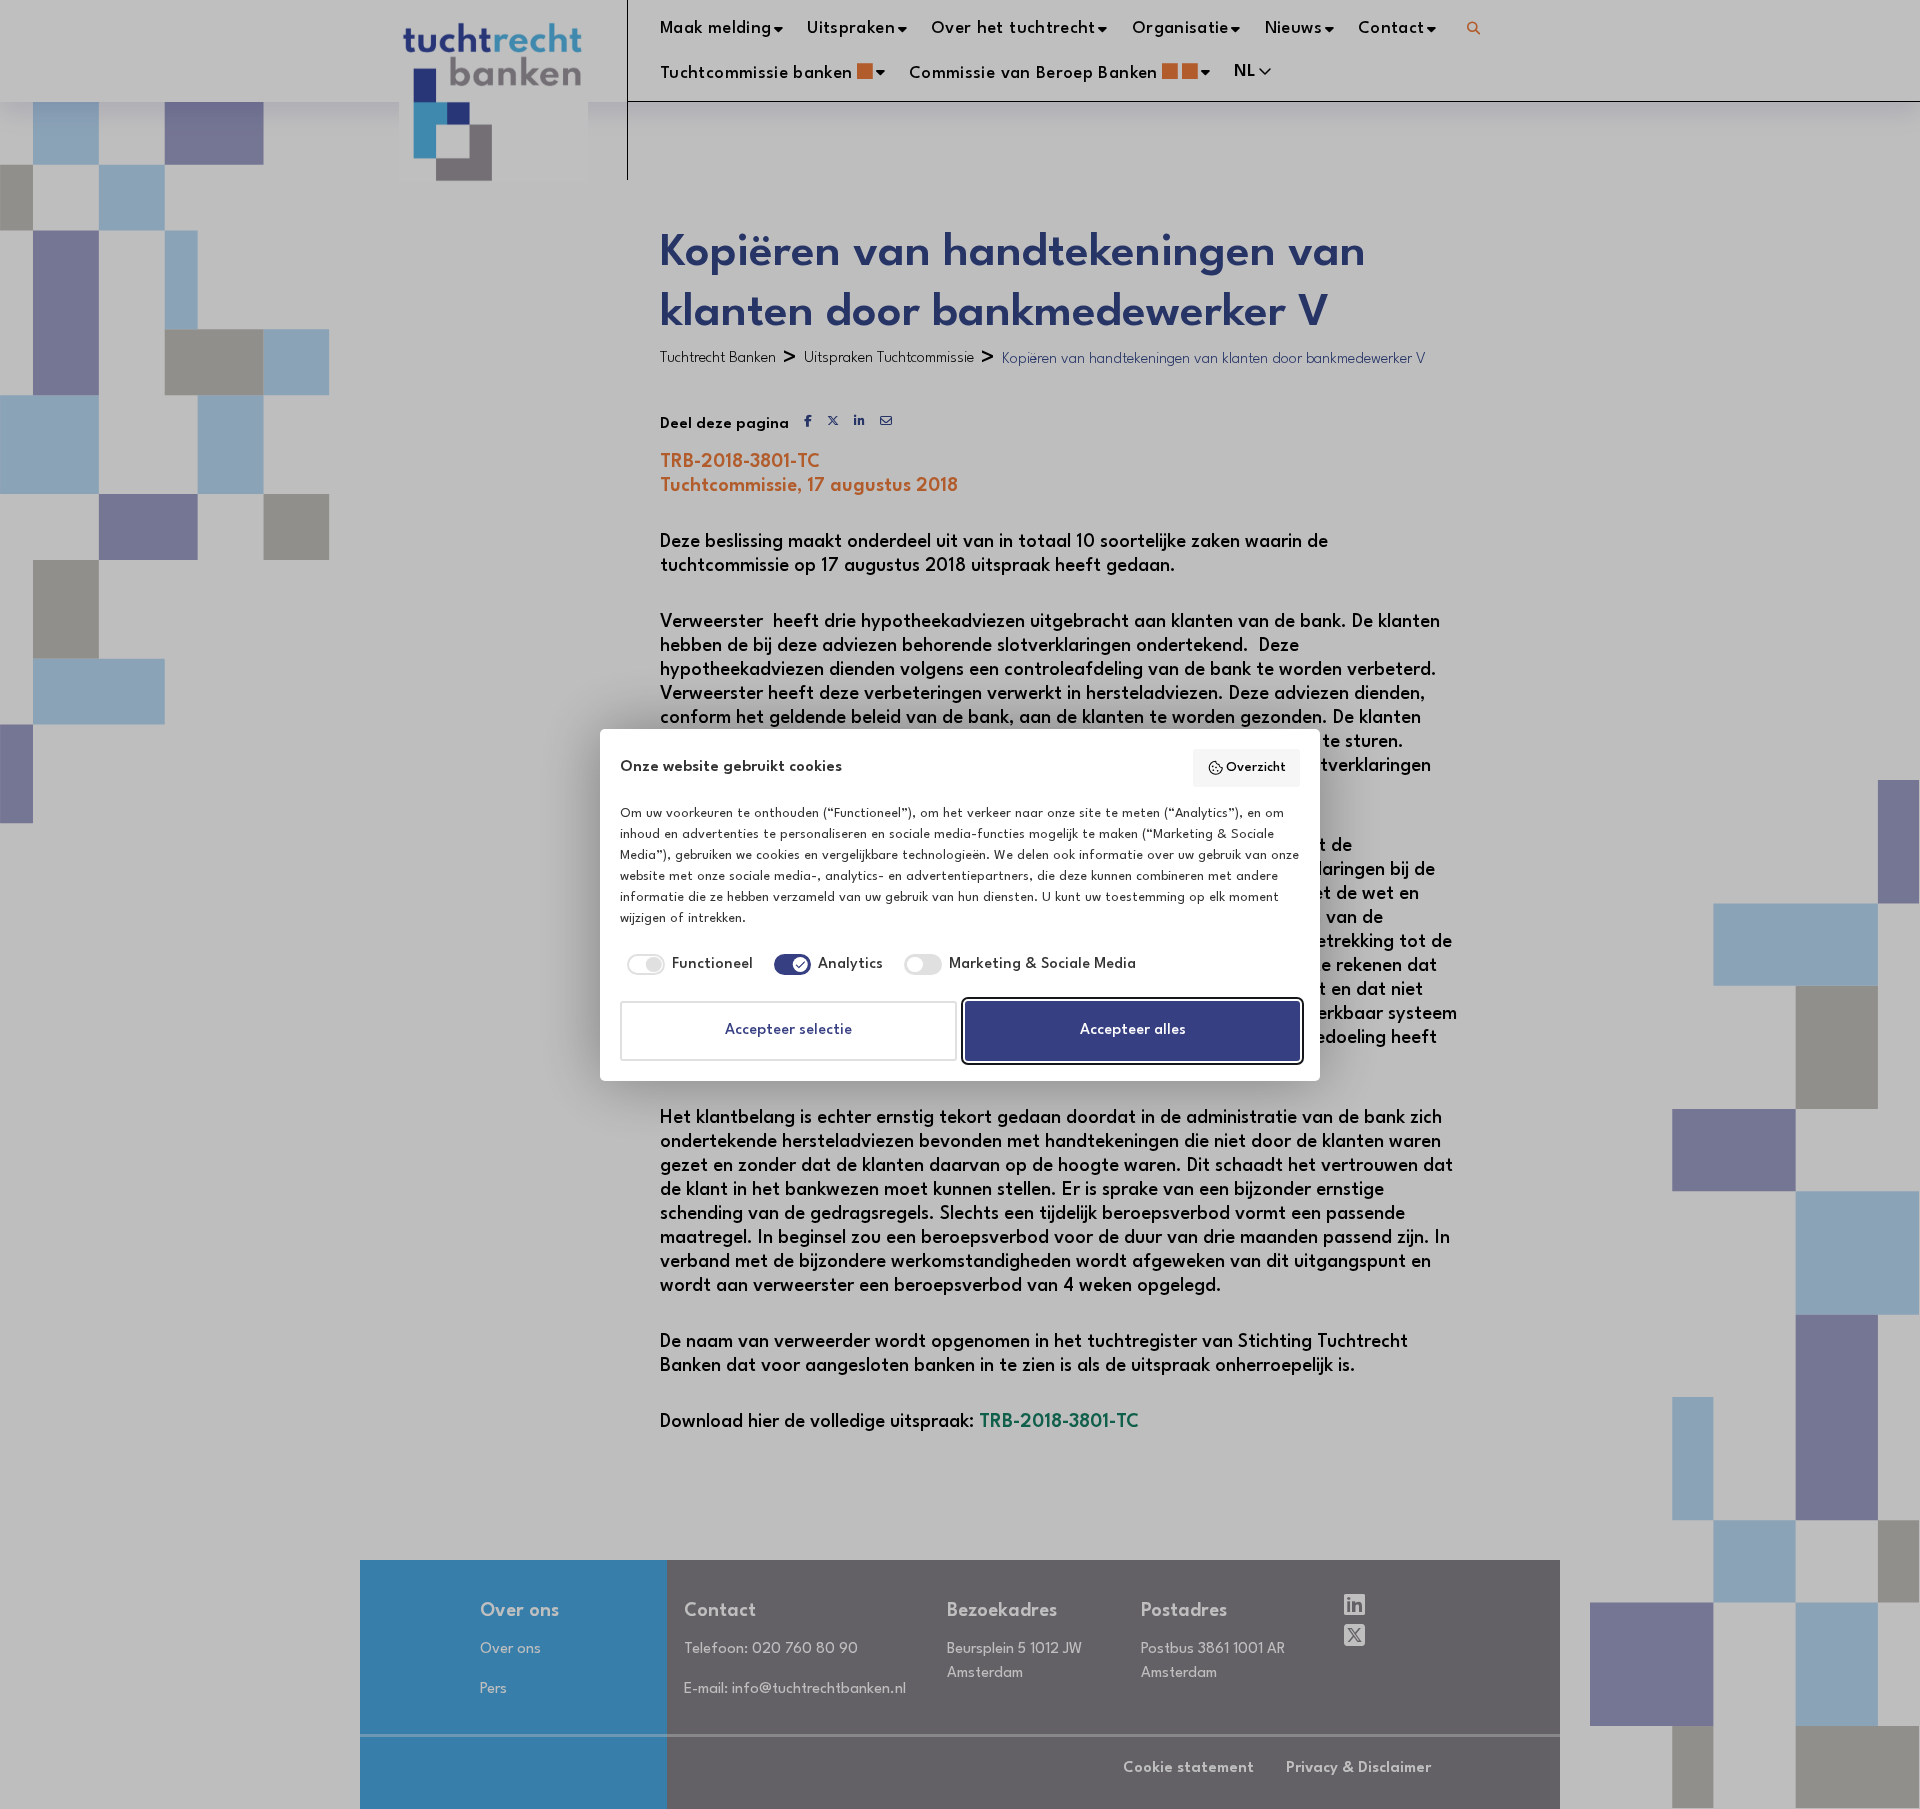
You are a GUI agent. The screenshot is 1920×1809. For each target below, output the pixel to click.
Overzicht (1256, 767)
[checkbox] (686, 965)
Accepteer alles (1133, 1030)
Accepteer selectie (788, 1030)
